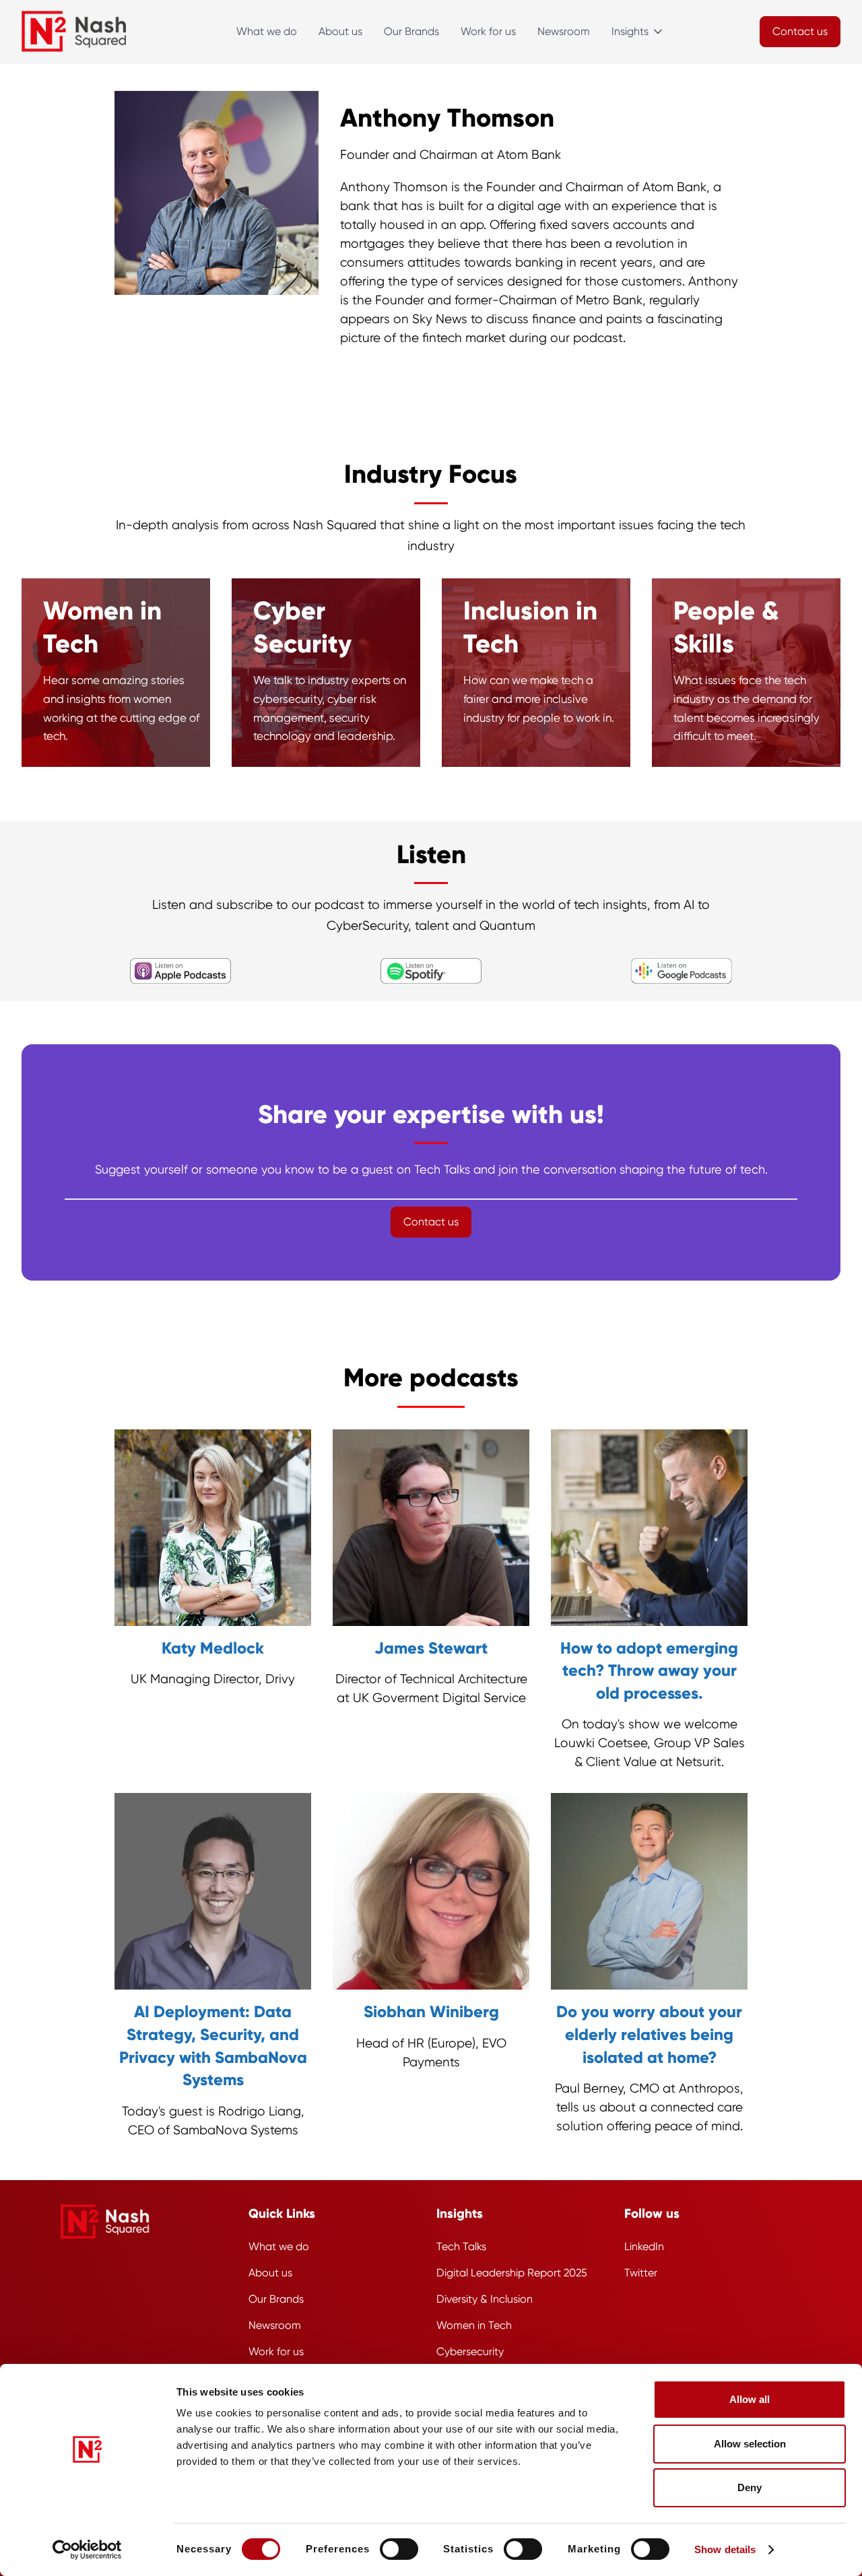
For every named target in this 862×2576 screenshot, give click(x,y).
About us (340, 31)
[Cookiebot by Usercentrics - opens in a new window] (87, 2550)
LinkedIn (644, 2246)
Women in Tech (474, 2325)
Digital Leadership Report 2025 (512, 2273)
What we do (267, 31)
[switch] (399, 2549)
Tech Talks (461, 2246)
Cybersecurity (470, 2351)
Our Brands (411, 31)
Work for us (488, 31)
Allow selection (750, 2444)
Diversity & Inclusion (485, 2299)
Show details (725, 2549)
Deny (750, 2487)
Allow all (750, 2399)
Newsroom (564, 31)
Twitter (641, 2273)
